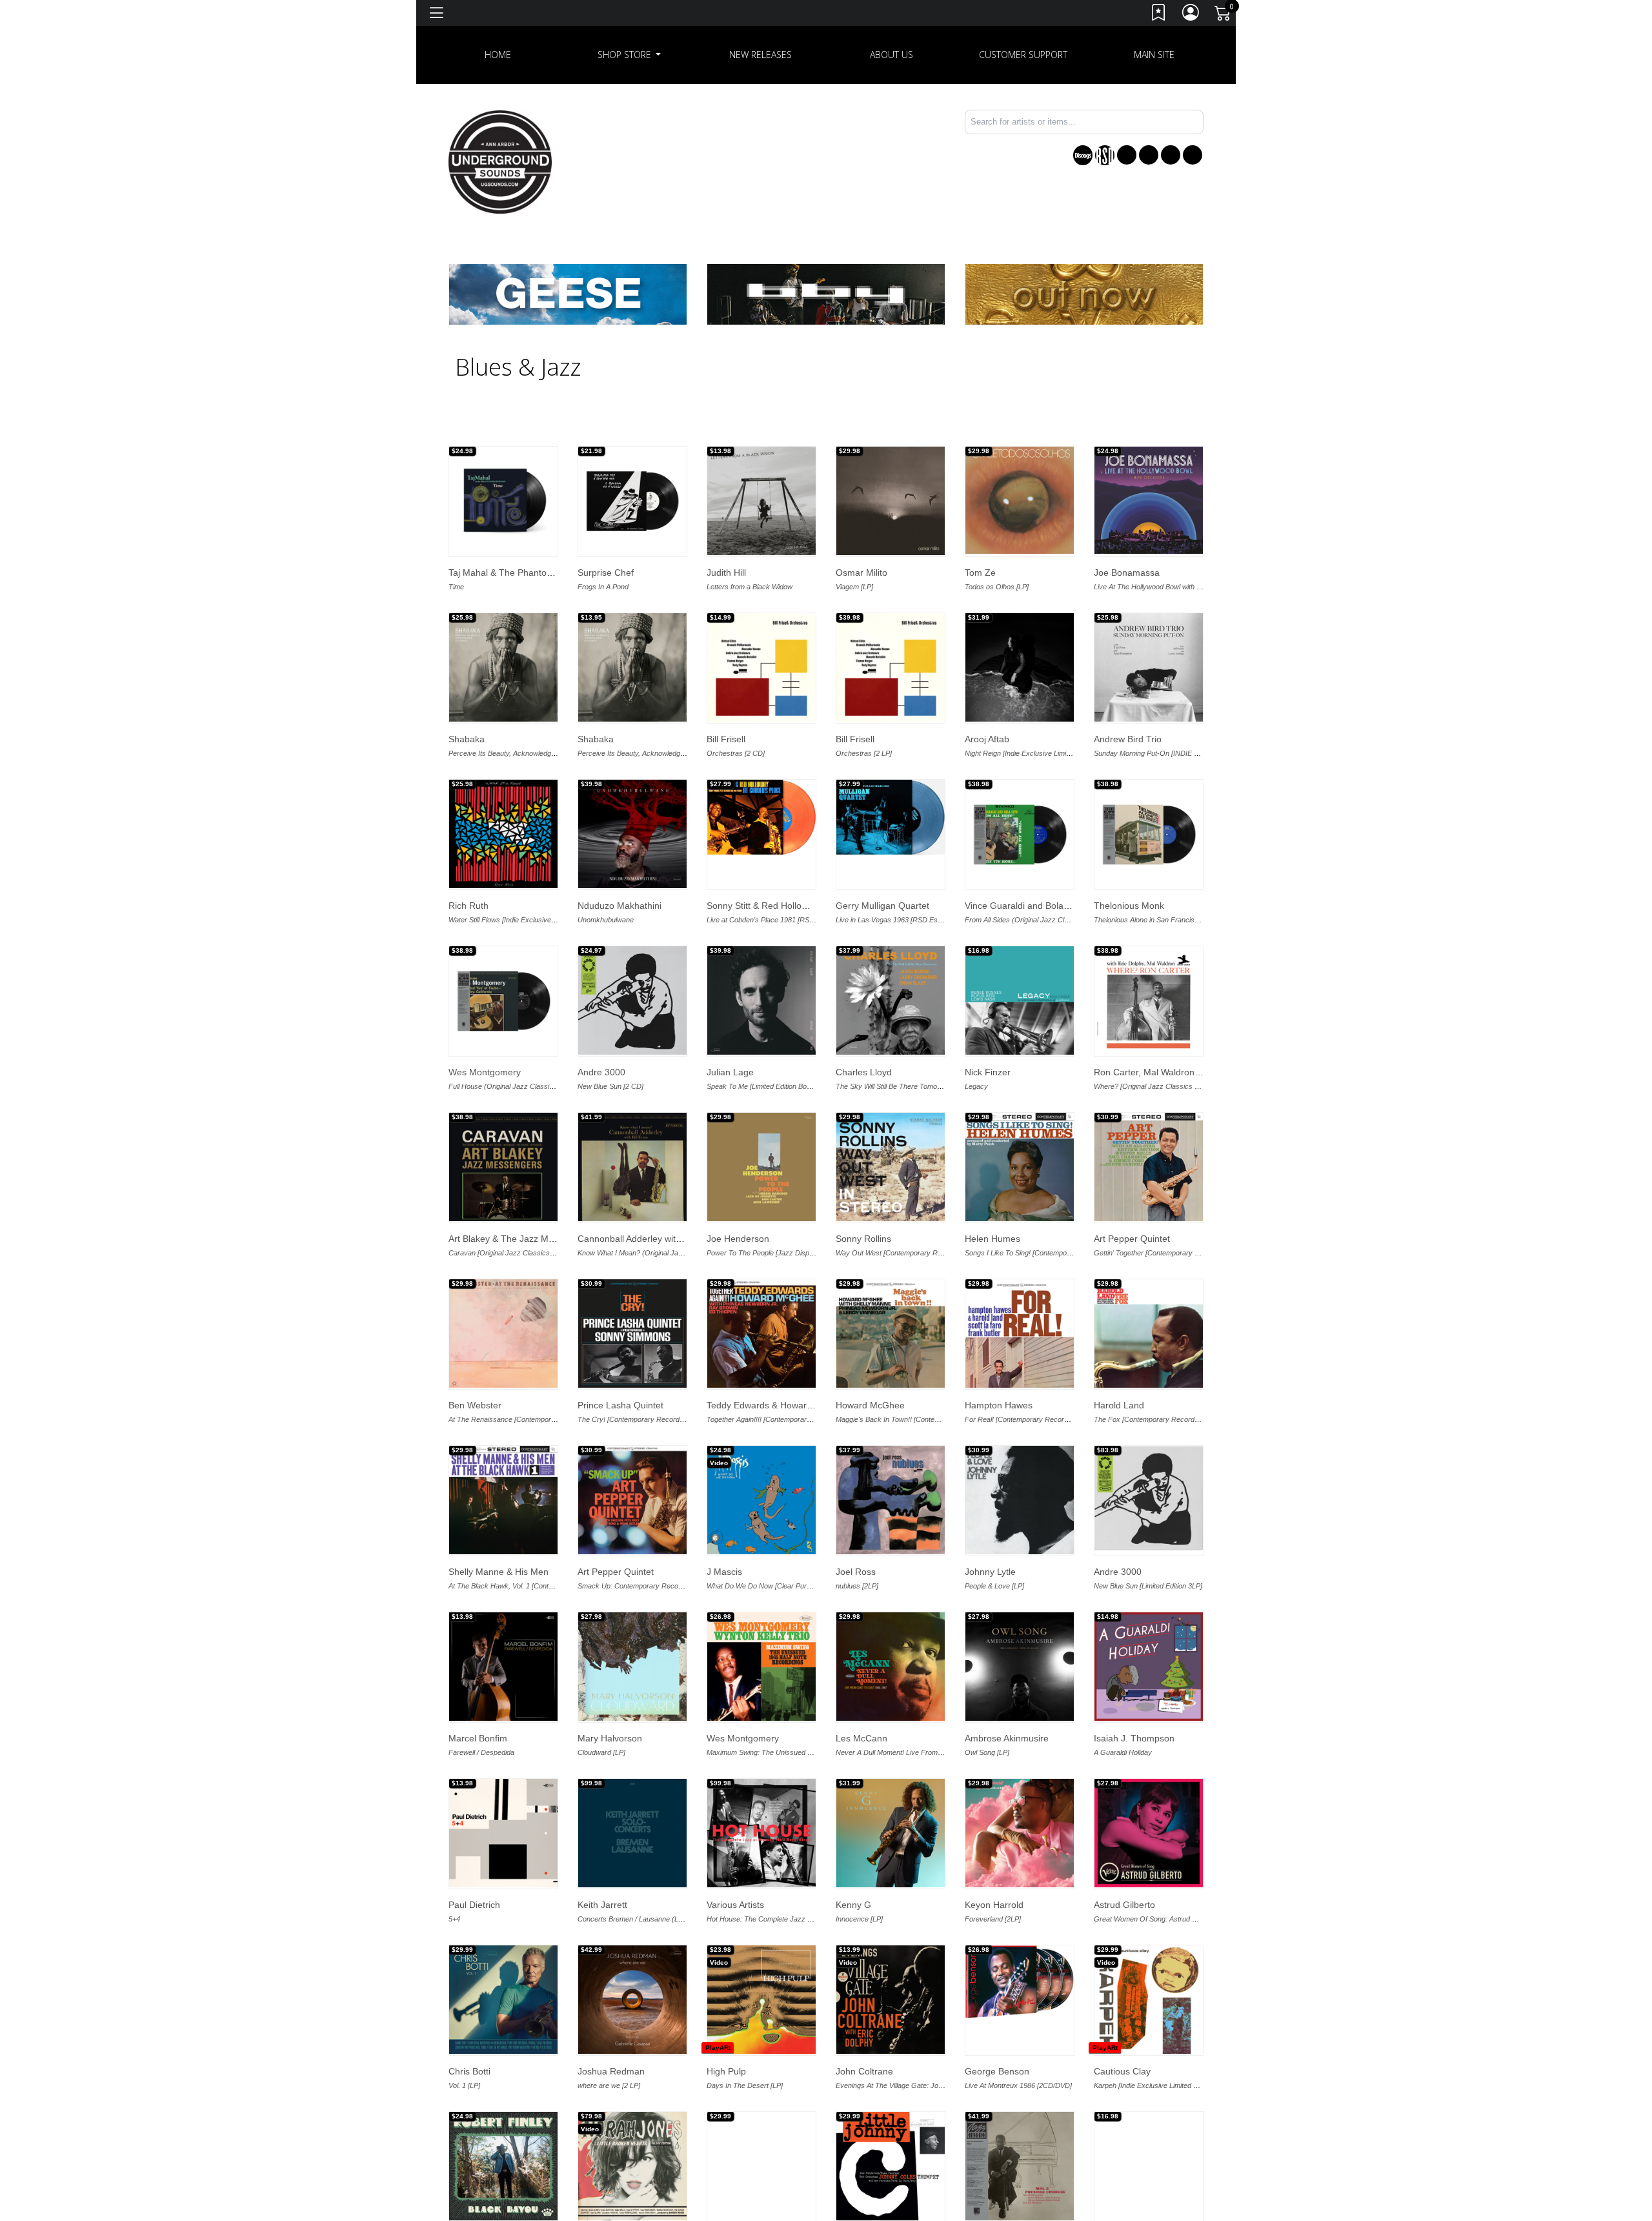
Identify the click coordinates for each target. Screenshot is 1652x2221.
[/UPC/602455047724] (632, 2166)
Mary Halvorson (610, 1738)
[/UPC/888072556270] (503, 1167)
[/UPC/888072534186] (761, 1167)
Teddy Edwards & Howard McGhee (778, 1405)
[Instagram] (1171, 155)
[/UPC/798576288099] (1020, 1000)
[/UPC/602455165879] (503, 2000)
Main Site (1154, 55)
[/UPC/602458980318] (1020, 667)
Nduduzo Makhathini (619, 906)
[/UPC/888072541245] (503, 2166)
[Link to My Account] (1191, 15)
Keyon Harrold (994, 1905)
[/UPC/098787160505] (761, 1500)
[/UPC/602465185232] (632, 834)
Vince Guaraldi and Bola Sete (1025, 906)
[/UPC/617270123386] (891, 1667)
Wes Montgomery (485, 1072)
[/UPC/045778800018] (761, 2000)
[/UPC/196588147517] (1149, 1498)
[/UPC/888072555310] (1149, 1334)
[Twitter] (1149, 155)
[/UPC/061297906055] (1149, 500)
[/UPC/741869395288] (761, 817)
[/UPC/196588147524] (632, 1000)
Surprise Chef (606, 573)
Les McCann (861, 1738)
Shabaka (467, 739)
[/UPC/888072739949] (1020, 834)
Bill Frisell (726, 739)
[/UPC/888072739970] (1149, 834)
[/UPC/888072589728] (761, 1334)
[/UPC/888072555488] (1149, 1000)
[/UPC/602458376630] (891, 1500)
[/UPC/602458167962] (891, 1000)
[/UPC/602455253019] (632, 2000)
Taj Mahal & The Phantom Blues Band (526, 573)
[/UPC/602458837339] (761, 667)
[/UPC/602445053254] (632, 1833)
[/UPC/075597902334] (632, 1667)
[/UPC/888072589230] (1149, 1167)
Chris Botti (469, 2071)
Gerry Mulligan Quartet (882, 906)
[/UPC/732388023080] (503, 501)
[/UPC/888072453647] (503, 1334)
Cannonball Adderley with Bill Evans (650, 1239)
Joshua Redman (611, 2071)
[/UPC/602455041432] (761, 2166)
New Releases (761, 55)
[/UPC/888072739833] (503, 1000)
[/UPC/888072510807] (891, 1833)
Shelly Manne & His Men (499, 1572)
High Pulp (726, 2071)
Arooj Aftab (987, 739)
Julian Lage (730, 1072)
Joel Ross (856, 1572)
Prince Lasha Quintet (620, 1405)
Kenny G (853, 1905)
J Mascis (724, 1572)
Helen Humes (992, 1239)
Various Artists (735, 1905)
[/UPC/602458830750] (761, 1000)
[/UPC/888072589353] (632, 1334)
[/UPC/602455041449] (891, 2166)
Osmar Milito (861, 573)
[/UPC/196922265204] (761, 501)
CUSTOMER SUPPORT (1023, 55)
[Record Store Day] (1105, 155)
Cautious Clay (1122, 2071)
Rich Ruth (468, 906)
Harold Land (1119, 1405)
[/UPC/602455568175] (1020, 1982)
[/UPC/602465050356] (632, 667)
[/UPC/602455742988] (1149, 2000)
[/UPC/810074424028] (503, 834)
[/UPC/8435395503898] (1020, 500)
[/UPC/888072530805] (761, 1833)
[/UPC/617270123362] (761, 1667)
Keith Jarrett (602, 1905)
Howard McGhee (870, 1405)
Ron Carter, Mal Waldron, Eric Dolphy (1170, 1072)
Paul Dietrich (474, 1905)
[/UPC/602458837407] (891, 667)
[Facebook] (1127, 155)
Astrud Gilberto (1124, 1905)
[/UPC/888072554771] (632, 1500)
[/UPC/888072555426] (891, 1334)
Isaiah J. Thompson (1134, 1738)
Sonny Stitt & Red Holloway (762, 906)
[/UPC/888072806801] (632, 501)
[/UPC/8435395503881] (891, 501)
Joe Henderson (738, 1239)
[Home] (500, 161)
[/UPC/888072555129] (1020, 1334)
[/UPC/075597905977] (1020, 1667)
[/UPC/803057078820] (1149, 2161)
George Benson (997, 2071)
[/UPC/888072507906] (1020, 1500)
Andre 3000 (601, 1072)
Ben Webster (475, 1405)
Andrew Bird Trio (1128, 739)
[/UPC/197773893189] (503, 1667)
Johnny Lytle (990, 1572)
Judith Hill (726, 573)
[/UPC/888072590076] (891, 1167)
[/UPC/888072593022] (1149, 667)
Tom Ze (980, 573)
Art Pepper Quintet (1132, 1239)
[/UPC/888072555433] (632, 1167)
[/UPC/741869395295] (891, 817)
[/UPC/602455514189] (891, 2000)
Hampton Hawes (999, 1405)
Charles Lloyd (864, 1072)
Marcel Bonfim (478, 1738)
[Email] (1193, 155)
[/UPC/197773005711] (503, 1833)
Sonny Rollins (863, 1239)
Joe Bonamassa (1127, 573)
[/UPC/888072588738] (1020, 1167)
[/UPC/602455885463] (1149, 1833)
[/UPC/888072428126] (1020, 1833)
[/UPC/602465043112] (503, 667)
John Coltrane (864, 2071)
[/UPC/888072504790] (1020, 2166)
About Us (891, 55)
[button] (630, 55)
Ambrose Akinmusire (1007, 1738)
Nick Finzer (988, 1072)
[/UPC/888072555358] (503, 1500)
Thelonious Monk (1129, 906)
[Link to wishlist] (1159, 15)
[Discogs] (1083, 155)
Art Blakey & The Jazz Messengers (520, 1239)
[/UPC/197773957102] (1149, 1667)
